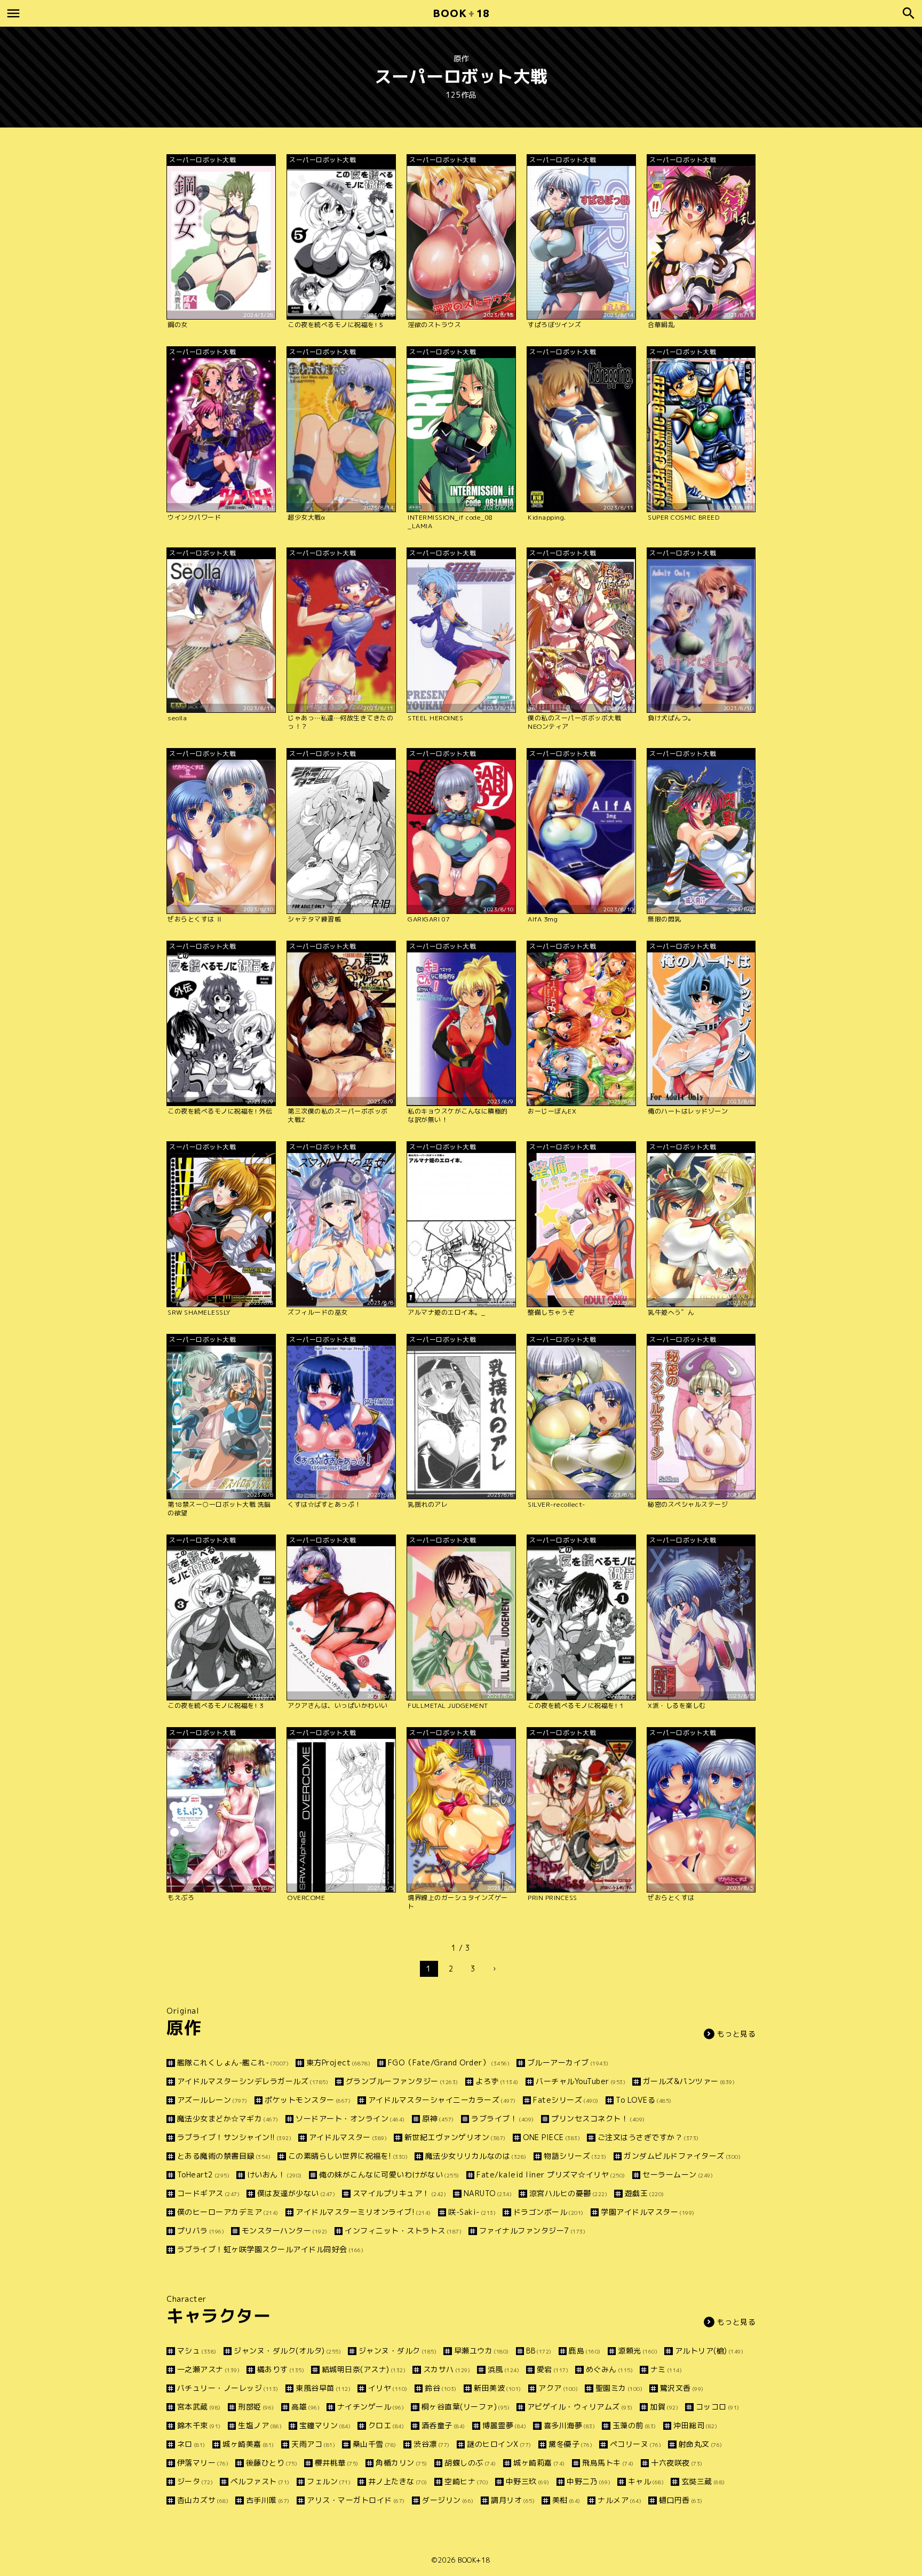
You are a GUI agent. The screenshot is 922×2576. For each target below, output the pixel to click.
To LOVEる (644, 2100)
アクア (558, 2388)
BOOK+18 (474, 2560)
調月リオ (513, 2500)
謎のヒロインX (499, 2444)
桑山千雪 (375, 2444)
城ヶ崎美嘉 (248, 2444)
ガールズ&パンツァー (689, 2081)
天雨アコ (313, 2444)
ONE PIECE (551, 2137)
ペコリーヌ (635, 2444)
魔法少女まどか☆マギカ (228, 2118)
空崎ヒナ (466, 2481)
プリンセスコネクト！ (598, 2118)
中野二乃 (589, 2481)
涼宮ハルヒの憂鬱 (568, 2193)
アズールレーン (212, 2100)
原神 (438, 2118)
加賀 (664, 2407)
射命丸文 (701, 2444)
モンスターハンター (285, 2231)
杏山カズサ (203, 2500)
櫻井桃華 (337, 2463)
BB (539, 2351)
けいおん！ (275, 2175)
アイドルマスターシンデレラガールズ (253, 2081)
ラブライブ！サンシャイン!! (234, 2137)
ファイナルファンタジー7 (532, 2231)
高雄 (305, 2407)
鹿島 (585, 2351)
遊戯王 (645, 2193)
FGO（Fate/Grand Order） (449, 2062)
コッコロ (718, 2407)
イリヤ (388, 2388)
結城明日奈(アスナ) (364, 2369)
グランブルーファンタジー (402, 2081)
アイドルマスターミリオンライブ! (363, 2212)
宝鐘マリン (325, 2425)
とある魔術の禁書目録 (224, 2156)
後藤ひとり (272, 2463)
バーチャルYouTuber (581, 2081)
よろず (497, 2081)
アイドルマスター (348, 2137)
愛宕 (553, 2369)
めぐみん (609, 2369)
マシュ (197, 2351)
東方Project (338, 2062)
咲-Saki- (472, 2212)
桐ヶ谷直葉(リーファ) (466, 2407)
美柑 (566, 2500)
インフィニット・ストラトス (403, 2231)
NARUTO (488, 2193)
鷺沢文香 (682, 2388)
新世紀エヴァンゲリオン (455, 2137)
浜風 (503, 2369)
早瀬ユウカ (482, 2351)
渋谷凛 (432, 2444)
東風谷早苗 (323, 2388)
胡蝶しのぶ (470, 2463)
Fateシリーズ (566, 2100)
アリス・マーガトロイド (356, 2500)
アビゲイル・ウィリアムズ (580, 2407)
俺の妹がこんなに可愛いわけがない (389, 2175)
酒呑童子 (443, 2425)
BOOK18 (461, 13)
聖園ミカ (619, 2388)
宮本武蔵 (199, 2407)
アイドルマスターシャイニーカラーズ (442, 2100)
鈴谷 (441, 2388)
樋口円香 (681, 2500)
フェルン (329, 2481)
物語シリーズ (575, 2156)
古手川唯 (268, 2500)
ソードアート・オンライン (350, 2118)
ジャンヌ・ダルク (398, 2351)
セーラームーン (678, 2175)
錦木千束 (199, 2425)
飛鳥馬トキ (608, 2463)
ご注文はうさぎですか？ (648, 2137)
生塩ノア (260, 2425)
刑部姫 (256, 2407)
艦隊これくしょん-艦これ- (233, 2062)
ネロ (191, 2444)
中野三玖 (528, 2481)
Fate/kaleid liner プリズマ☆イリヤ (551, 2175)
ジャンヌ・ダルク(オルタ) (287, 2351)
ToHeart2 (203, 2175)
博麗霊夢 (504, 2425)
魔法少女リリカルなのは (476, 2156)
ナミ (666, 2369)
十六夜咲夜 (677, 2463)
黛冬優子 (570, 2444)
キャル (646, 2481)
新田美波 (498, 2388)
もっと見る (737, 2034)
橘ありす (281, 2369)
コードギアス (208, 2193)
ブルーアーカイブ (568, 2062)
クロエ (386, 2425)
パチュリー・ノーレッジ (228, 2388)
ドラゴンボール (549, 2212)
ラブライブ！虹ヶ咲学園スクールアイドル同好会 (270, 2249)
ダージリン (448, 2500)
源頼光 (638, 2351)
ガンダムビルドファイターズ (682, 2156)
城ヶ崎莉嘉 (539, 2463)
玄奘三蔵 (703, 2481)
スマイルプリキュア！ (399, 2193)
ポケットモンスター (308, 2100)
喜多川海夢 (569, 2425)
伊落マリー (203, 2463)
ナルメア (619, 2500)
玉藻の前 (634, 2425)
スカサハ (447, 2369)
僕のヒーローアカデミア (228, 2212)
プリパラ (201, 2231)
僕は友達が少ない (296, 2193)
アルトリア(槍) (709, 2351)
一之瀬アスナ (208, 2369)
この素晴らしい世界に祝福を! (348, 2156)
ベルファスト (260, 2481)
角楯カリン (402, 2463)
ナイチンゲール (371, 2407)
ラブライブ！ (503, 2118)
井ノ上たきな (398, 2481)
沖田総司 (695, 2425)
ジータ (195, 2481)
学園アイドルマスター (648, 2212)
